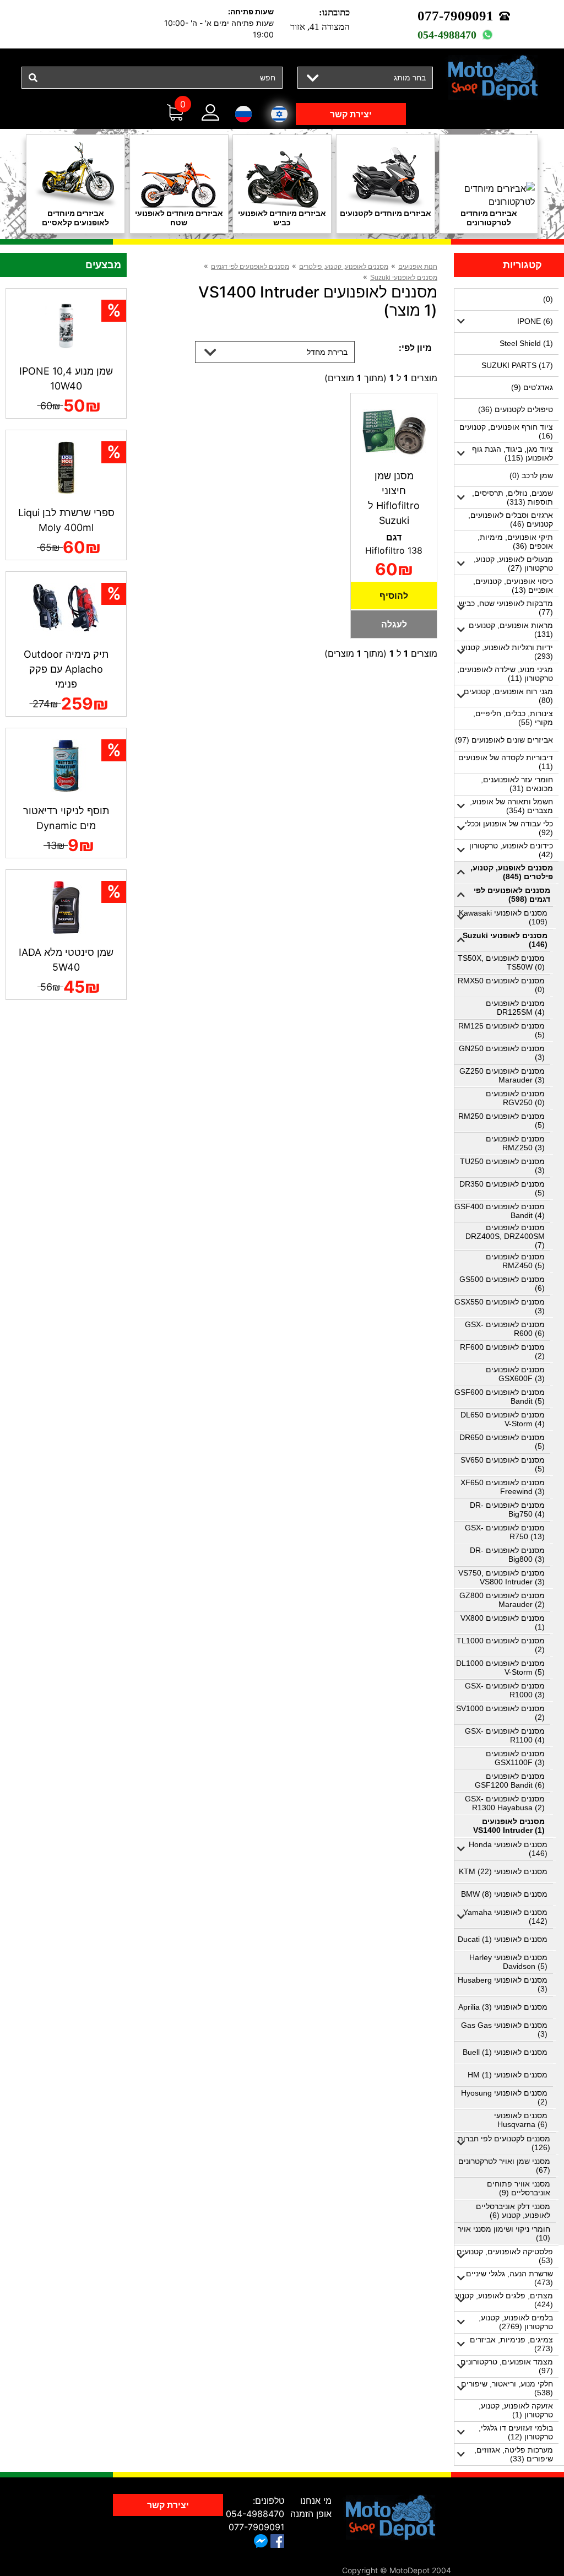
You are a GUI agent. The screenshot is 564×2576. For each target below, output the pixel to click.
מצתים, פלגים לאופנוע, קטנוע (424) (504, 2300)
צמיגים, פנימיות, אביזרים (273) (511, 2344)
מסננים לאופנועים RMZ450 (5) (515, 1261)
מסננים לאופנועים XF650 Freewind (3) (503, 1487)
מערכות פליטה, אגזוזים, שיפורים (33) (514, 2454)
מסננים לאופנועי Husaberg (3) (503, 1984)
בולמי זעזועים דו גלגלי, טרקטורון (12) (516, 2432)
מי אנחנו (316, 2501)
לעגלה (394, 624)
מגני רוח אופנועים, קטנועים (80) (508, 696)
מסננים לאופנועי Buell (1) (505, 2052)
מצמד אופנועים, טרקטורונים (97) (507, 2366)
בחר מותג (410, 77)
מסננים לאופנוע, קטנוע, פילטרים (344, 267)
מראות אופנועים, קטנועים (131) (511, 630)
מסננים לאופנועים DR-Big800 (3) (507, 1555)
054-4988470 (447, 35)
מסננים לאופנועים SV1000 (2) (500, 1713)
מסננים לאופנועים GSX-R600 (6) (505, 1329)
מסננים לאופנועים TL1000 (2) (501, 1645)
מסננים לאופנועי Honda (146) (508, 1849)
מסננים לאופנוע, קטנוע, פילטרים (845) (512, 872)
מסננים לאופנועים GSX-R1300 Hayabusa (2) (505, 1803)
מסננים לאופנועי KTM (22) (503, 1871)
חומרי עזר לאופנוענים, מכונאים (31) (517, 784)
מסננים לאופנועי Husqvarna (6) (521, 2120)
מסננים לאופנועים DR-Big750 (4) (507, 1509)
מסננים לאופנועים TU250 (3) (502, 1166)
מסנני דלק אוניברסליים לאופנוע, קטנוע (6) (513, 2211)
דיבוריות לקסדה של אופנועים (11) (506, 762)
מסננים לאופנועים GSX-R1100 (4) (505, 1735)
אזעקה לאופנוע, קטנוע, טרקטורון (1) (516, 2410)
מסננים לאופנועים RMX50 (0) (501, 985)
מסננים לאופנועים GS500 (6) (502, 1284)
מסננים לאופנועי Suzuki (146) (505, 940)
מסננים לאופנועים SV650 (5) (503, 1464)
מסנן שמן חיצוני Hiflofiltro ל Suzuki (394, 498)
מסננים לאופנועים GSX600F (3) (515, 1374)
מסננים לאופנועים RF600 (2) (502, 1351)
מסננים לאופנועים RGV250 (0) (515, 1098)
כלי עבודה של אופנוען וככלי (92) (509, 828)
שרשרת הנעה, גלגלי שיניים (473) (509, 2278)
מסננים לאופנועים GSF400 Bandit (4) (500, 1211)
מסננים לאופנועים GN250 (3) (502, 1053)
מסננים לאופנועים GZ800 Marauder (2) (502, 1600)
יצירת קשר (351, 114)
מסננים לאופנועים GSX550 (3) (500, 1306)
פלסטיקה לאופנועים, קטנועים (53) (505, 2256)
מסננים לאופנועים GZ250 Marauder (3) (502, 1075)
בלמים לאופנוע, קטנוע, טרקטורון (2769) (516, 2322)
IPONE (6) (535, 321)
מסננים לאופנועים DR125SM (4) (515, 1008)
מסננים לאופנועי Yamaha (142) (505, 1917)
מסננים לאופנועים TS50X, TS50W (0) (501, 962)
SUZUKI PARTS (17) (517, 365)
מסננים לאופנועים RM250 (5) (501, 1121)
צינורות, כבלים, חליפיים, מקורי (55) (513, 718)
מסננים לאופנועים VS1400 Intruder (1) (509, 1826)
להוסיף (394, 596)
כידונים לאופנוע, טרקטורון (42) (511, 850)
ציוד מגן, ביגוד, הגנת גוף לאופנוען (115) (513, 453)
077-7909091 (455, 16)
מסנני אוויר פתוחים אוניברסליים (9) (519, 2188)
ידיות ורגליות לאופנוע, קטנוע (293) (507, 652)
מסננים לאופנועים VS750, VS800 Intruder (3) (501, 1577)
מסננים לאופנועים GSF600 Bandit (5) (500, 1397)
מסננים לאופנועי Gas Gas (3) (504, 2030)
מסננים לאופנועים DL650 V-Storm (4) (503, 1419)
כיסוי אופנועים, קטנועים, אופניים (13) (513, 586)
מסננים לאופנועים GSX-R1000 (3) (505, 1690)
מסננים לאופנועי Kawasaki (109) (503, 917)
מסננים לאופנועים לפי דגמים (250, 267)
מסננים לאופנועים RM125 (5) (501, 1030)
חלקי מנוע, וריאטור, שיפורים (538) (507, 2388)
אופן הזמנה (311, 2514)
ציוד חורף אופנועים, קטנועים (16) (506, 431)
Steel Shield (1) (526, 343)
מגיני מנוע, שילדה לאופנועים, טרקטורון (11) (505, 674)
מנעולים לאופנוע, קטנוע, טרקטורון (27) (513, 564)
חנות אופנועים (418, 267)
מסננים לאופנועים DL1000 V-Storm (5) (500, 1668)
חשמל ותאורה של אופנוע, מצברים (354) (511, 806)
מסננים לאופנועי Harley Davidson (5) (508, 1962)
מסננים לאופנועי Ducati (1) (503, 1939)
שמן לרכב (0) (531, 475)
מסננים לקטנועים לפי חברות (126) (504, 2143)
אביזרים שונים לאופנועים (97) (504, 740)
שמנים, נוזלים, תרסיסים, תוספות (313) (513, 497)
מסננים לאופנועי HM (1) (508, 2075)
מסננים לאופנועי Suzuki (404, 278)
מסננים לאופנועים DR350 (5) (502, 1188)
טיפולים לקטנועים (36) (516, 409)
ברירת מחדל (327, 352)
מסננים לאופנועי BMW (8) (504, 1894)
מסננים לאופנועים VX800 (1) (503, 1622)
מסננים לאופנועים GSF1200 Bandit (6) (510, 1781)
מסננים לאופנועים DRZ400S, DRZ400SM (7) (505, 1236)
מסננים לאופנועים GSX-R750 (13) (505, 1532)
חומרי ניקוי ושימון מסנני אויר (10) (504, 2233)
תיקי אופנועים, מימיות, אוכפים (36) (515, 542)
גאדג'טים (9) (532, 387)
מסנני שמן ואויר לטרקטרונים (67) (504, 2166)
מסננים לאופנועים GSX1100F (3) (515, 1758)
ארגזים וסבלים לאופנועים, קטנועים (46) (511, 519)
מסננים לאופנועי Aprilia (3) (503, 2007)
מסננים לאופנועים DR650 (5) (502, 1442)
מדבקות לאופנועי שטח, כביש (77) (506, 608)
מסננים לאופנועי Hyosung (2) (504, 2097)
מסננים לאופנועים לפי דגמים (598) (512, 895)
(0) (548, 299)
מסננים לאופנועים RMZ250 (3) (515, 1143)
